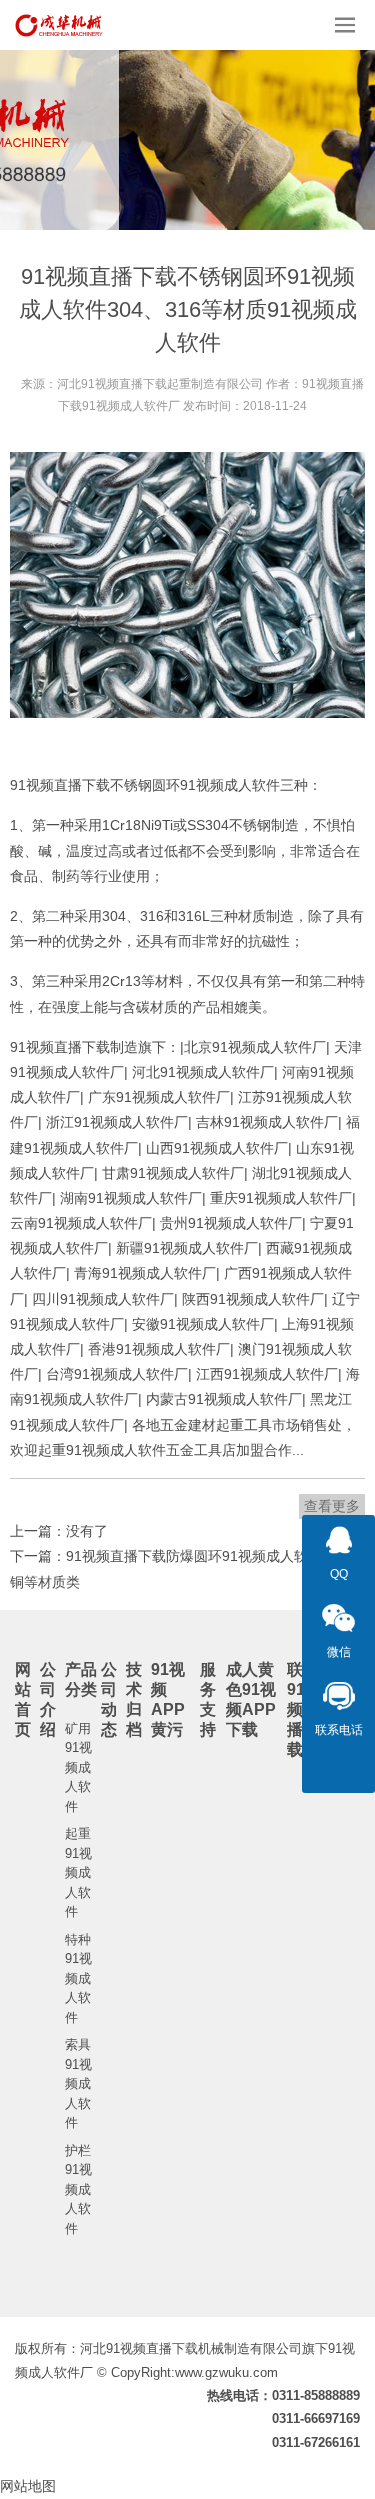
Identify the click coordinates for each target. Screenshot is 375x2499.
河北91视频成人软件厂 (203, 1072)
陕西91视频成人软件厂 (253, 1299)
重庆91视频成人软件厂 (281, 1198)
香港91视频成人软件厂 (159, 1349)
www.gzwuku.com (226, 2372)
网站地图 (28, 2486)
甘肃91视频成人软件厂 (173, 1173)
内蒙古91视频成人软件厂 (224, 1399)
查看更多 (332, 1506)
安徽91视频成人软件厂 (203, 1324)
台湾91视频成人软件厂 (117, 1374)
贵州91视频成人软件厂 (231, 1223)
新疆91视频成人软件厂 (187, 1248)
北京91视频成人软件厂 (255, 1047)
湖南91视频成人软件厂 (131, 1198)
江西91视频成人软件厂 (267, 1374)
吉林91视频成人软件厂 (267, 1122)
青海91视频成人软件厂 (145, 1273)
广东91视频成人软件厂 (159, 1097)
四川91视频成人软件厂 (103, 1299)
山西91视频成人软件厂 (217, 1148)
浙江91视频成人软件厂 (117, 1122)
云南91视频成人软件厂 (81, 1223)
